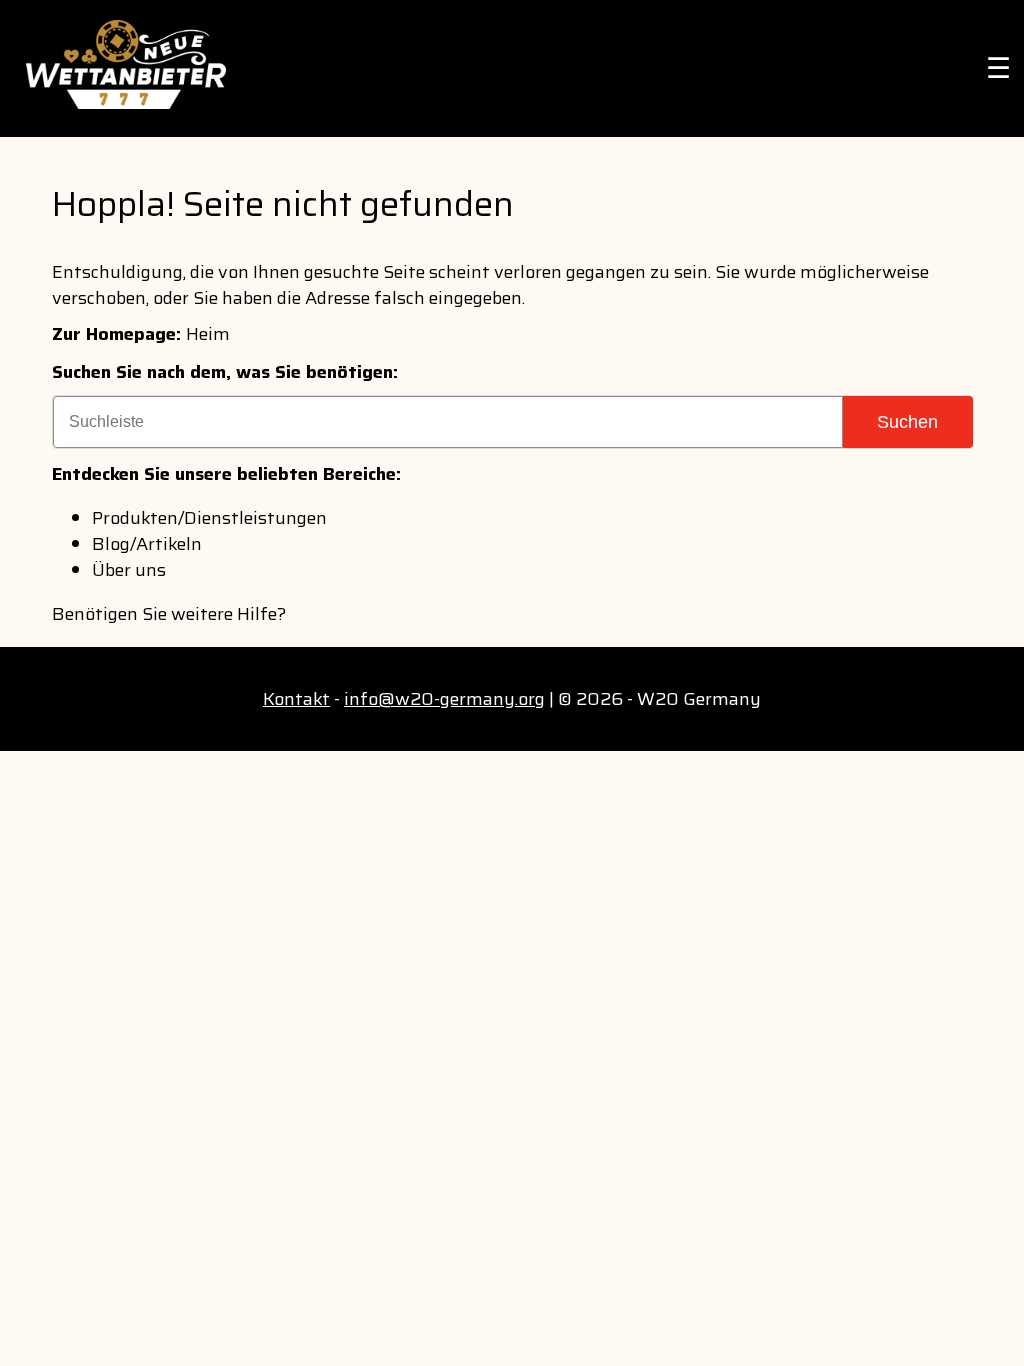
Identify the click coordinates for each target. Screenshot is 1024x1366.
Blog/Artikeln (147, 544)
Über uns (129, 570)
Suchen (907, 422)
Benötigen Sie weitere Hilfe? (169, 614)
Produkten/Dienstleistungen (209, 518)
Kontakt (296, 699)
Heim (208, 334)
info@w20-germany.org (444, 699)
